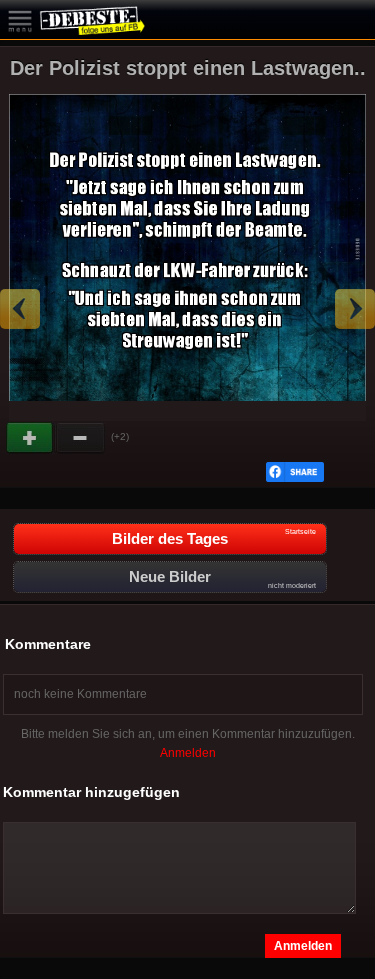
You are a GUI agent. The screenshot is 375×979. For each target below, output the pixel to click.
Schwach (81, 438)
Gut (31, 438)
